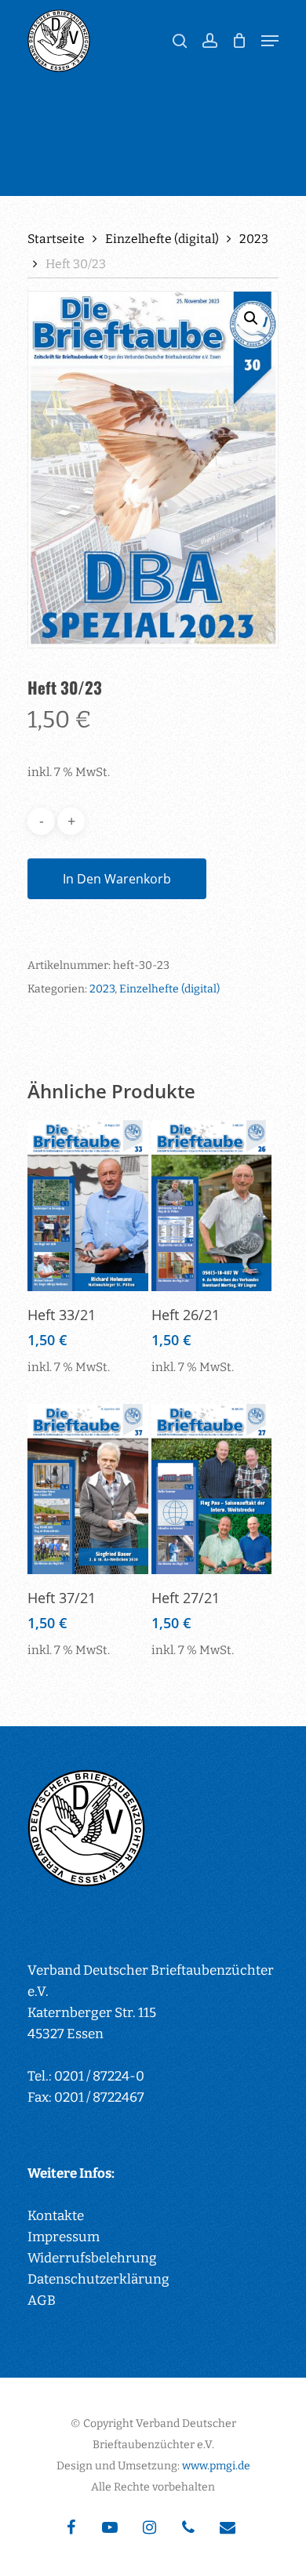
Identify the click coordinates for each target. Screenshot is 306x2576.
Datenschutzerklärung (98, 2279)
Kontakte (56, 2216)
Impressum (64, 2237)
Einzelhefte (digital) (162, 239)
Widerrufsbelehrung (92, 2258)
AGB (42, 2300)
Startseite (56, 239)
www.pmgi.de (216, 2466)
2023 (254, 239)
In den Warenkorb (117, 879)
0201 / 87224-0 (99, 2076)
